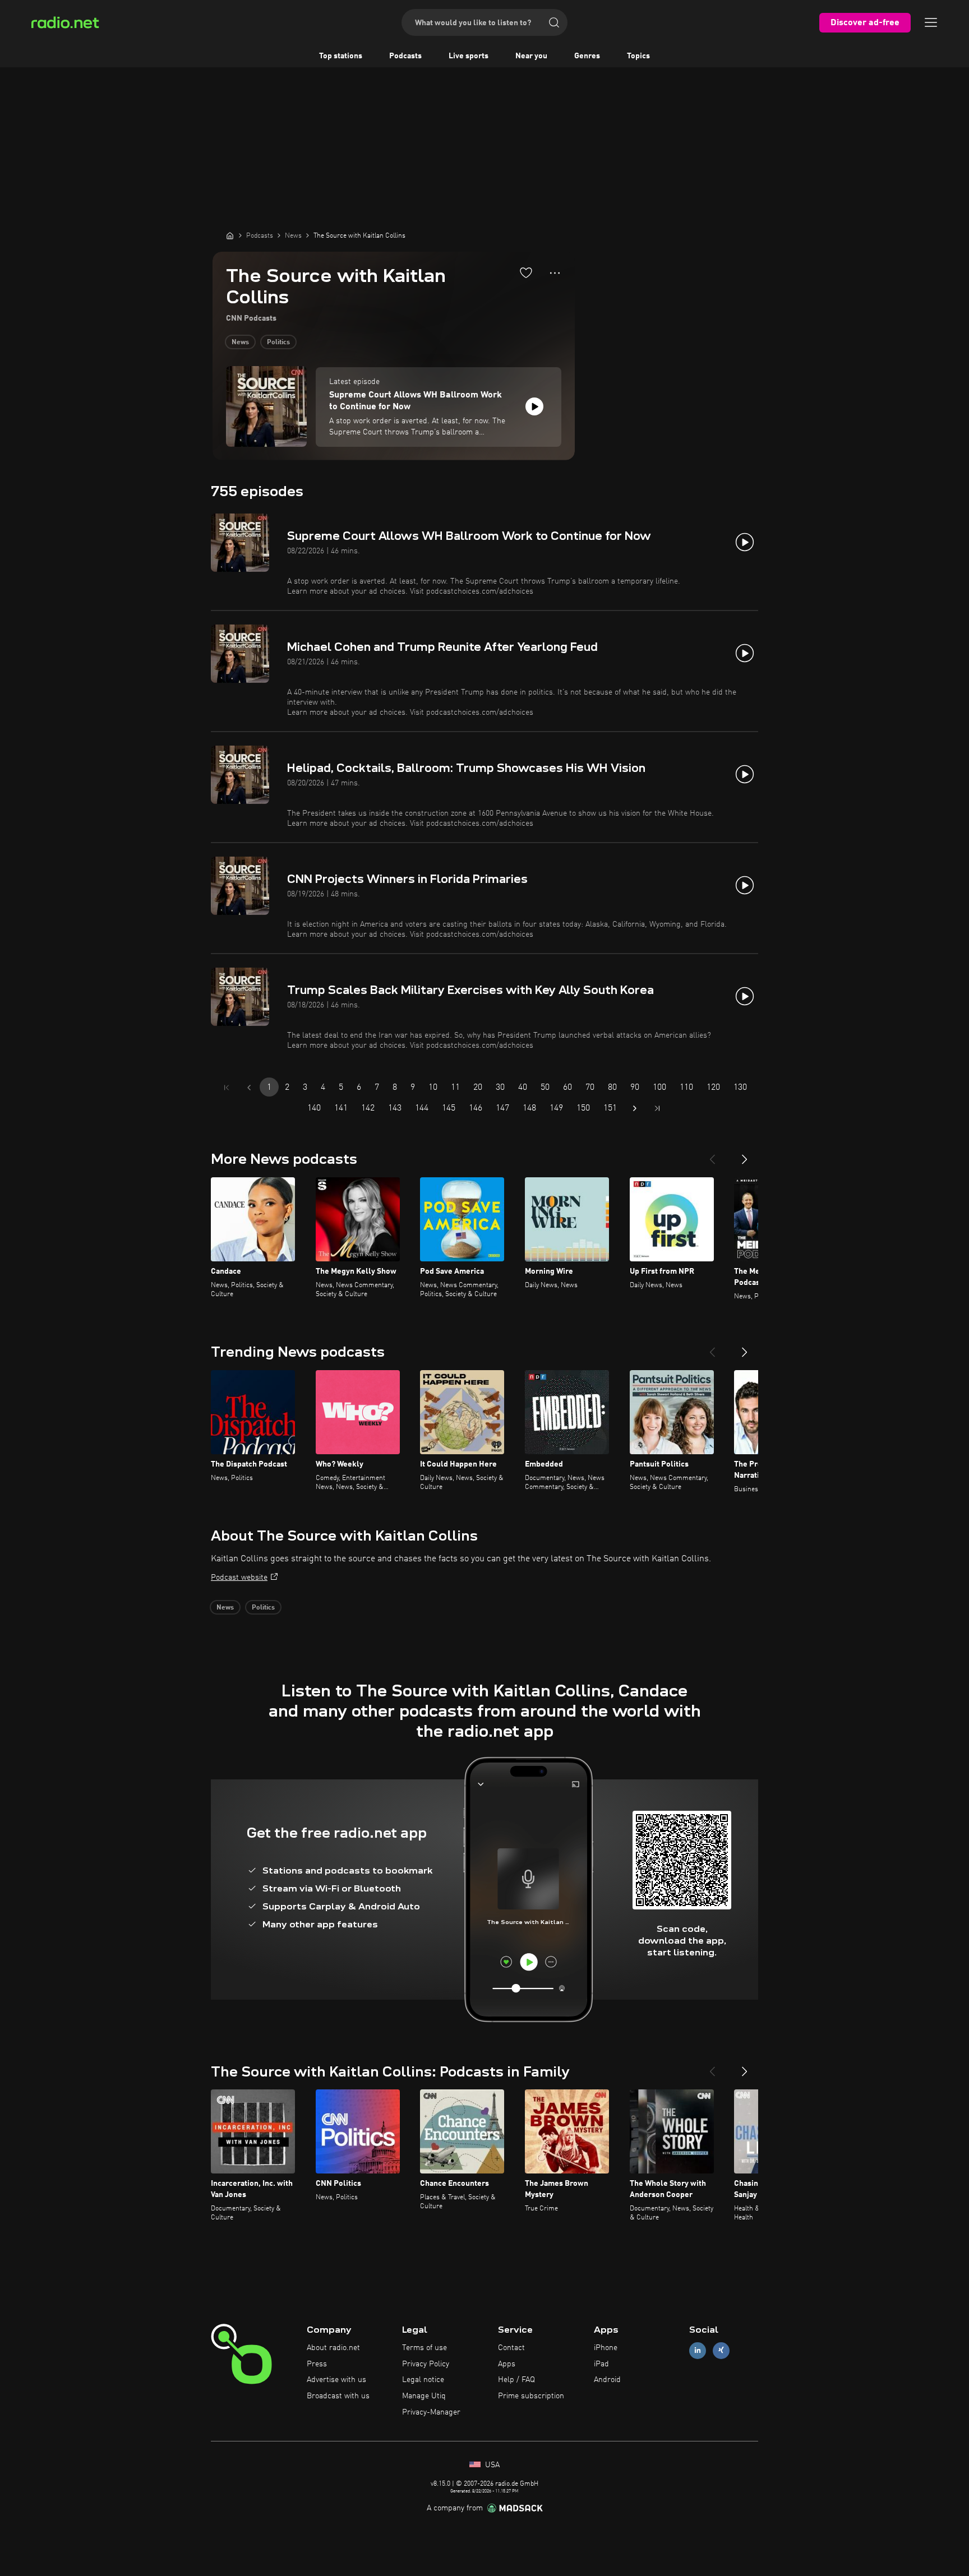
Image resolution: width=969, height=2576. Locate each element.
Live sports (469, 56)
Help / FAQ (516, 2380)
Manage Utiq (424, 2396)
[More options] (555, 273)
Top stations (341, 56)
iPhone (606, 2348)
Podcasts (405, 56)
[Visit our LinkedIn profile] (698, 2350)
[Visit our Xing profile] (721, 2350)
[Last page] (657, 1108)
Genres (587, 56)
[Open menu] (931, 22)
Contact (511, 2348)
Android (607, 2380)
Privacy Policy (426, 2364)
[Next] (745, 1155)
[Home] (230, 235)
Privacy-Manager (431, 2412)
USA (491, 2465)
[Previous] (712, 1155)
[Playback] (534, 406)
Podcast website (239, 1578)
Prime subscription (531, 2396)
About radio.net (333, 2348)
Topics (638, 56)
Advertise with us (336, 2380)
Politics (278, 343)
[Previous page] (249, 1088)
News (240, 343)
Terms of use (424, 2348)
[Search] (554, 22)
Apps (507, 2364)
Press (317, 2364)
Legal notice (423, 2380)
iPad (601, 2364)
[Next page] (635, 1108)
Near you (531, 56)
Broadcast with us (338, 2396)
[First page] (227, 1088)
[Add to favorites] (526, 272)
